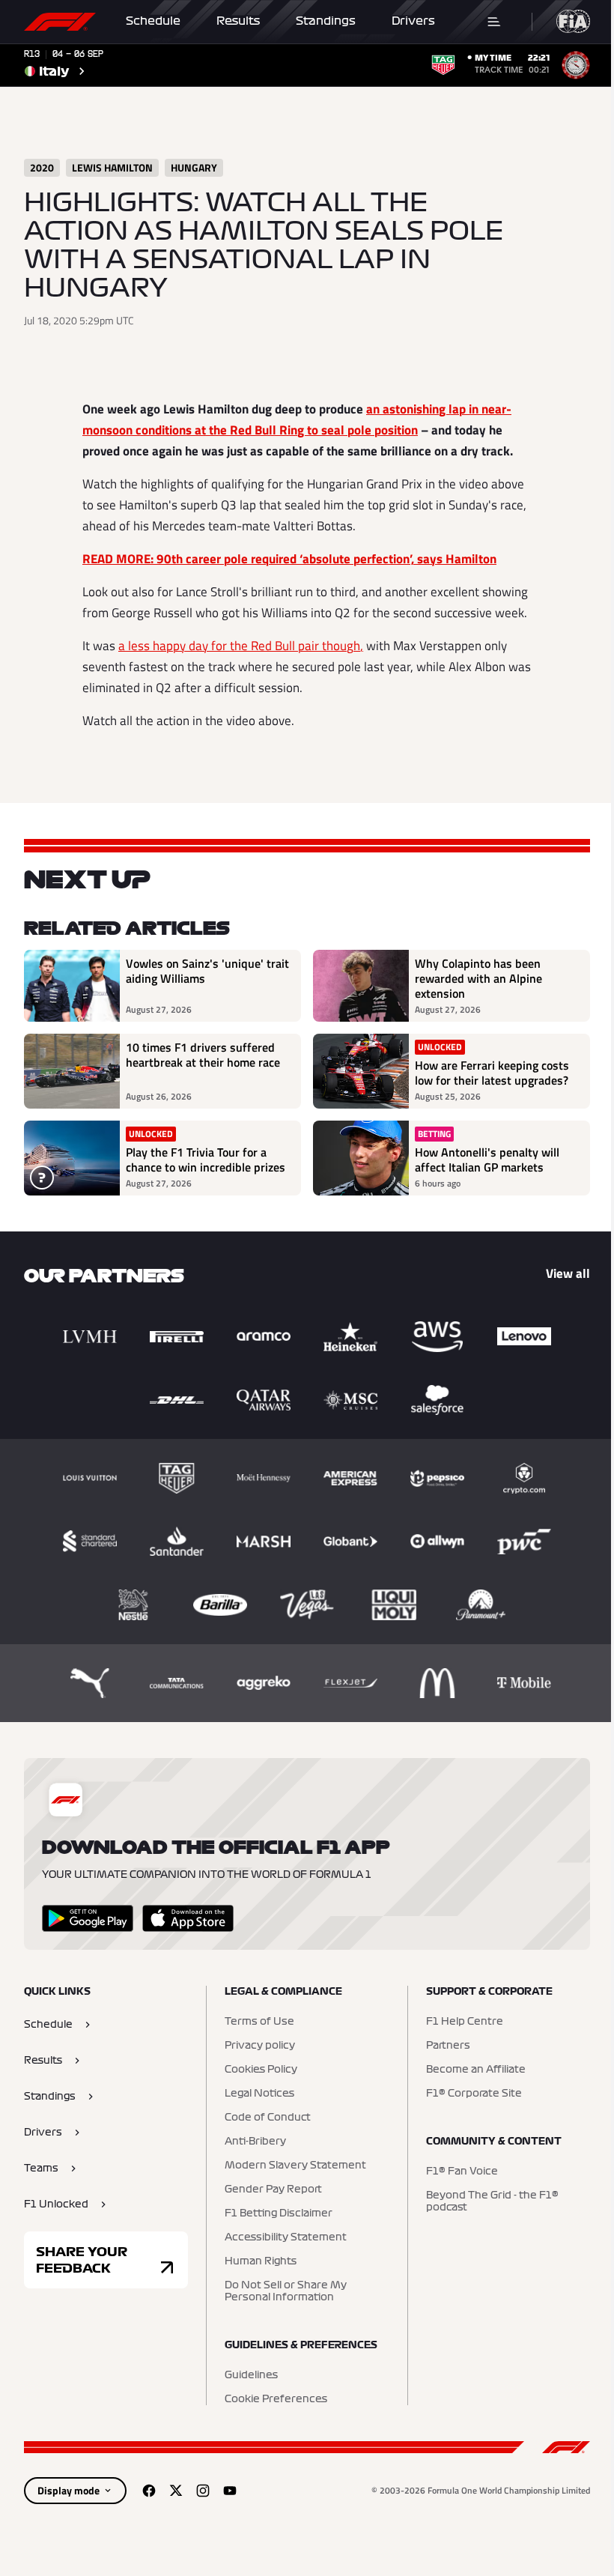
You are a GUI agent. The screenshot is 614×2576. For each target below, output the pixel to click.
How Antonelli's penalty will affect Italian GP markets (487, 1160)
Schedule (153, 21)
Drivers (413, 21)
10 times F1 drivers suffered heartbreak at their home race (203, 1055)
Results (238, 21)
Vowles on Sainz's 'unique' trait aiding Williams (207, 972)
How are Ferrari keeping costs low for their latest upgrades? (492, 1073)
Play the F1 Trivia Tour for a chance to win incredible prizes (206, 1160)
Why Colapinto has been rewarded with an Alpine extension (478, 978)
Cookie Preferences (276, 2399)
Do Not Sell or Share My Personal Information (286, 2291)
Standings (326, 21)
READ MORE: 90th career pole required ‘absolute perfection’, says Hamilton (289, 559)
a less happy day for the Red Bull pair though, (241, 646)
